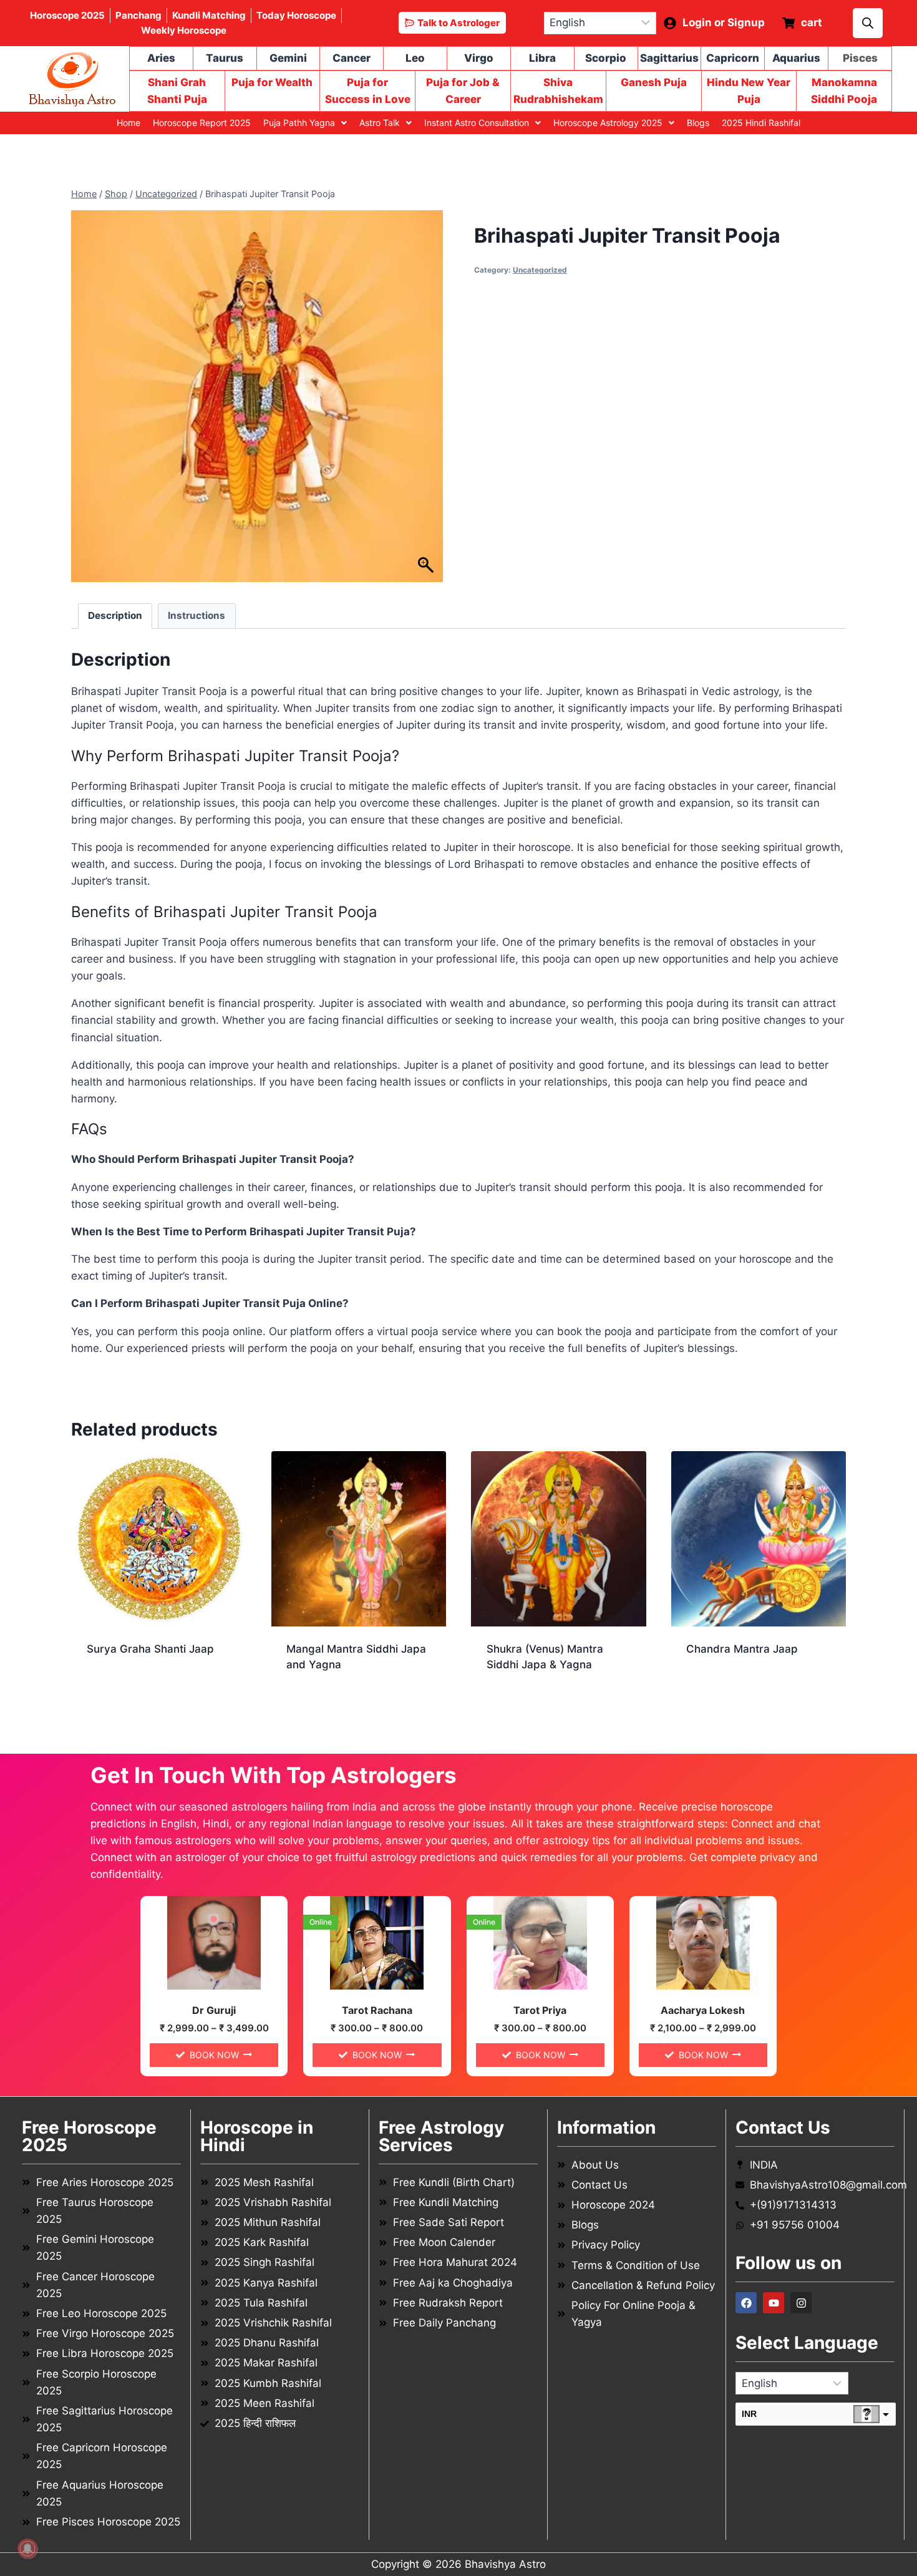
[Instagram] (801, 2303)
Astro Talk (380, 123)
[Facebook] (746, 2303)
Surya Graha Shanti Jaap (150, 1649)
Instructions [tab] (196, 615)
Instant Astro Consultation (477, 123)
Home (129, 123)
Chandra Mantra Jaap (742, 1649)
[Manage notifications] (27, 2549)
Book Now (214, 2055)
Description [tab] (115, 615)
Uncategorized (540, 270)
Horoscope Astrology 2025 (608, 123)
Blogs (698, 123)
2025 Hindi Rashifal (761, 123)
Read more (114, 1689)
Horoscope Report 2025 (202, 123)
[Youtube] (774, 2303)
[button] (305, 123)
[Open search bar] (868, 23)
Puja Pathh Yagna (299, 123)
